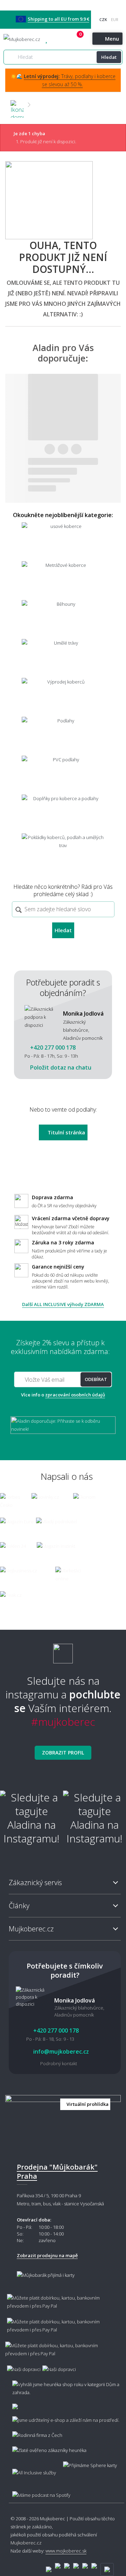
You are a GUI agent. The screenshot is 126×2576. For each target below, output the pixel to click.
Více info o (63, 1395)
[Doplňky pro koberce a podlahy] (63, 813)
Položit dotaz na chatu (60, 1067)
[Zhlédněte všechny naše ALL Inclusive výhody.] (31, 2469)
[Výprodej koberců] (63, 697)
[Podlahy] (63, 736)
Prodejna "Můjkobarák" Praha (57, 2172)
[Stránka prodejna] (63, 2123)
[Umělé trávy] (63, 658)
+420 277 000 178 (59, 39)
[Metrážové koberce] (63, 580)
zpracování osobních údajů (75, 1395)
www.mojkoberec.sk (66, 2551)
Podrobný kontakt (59, 2063)
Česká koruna (103, 19)
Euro (114, 19)
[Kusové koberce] (63, 541)
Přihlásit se (72, 39)
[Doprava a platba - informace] (63, 2330)
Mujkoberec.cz (26, 2543)
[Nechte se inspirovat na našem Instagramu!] (63, 1651)
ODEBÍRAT (96, 1379)
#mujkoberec (63, 1722)
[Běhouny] (63, 619)
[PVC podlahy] (63, 774)
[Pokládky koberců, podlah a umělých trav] (63, 852)
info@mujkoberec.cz (60, 2052)
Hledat (109, 57)
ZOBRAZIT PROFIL (63, 1753)
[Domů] (17, 105)
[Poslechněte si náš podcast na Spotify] (40, 2492)
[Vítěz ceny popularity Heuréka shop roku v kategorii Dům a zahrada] (22, 39)
